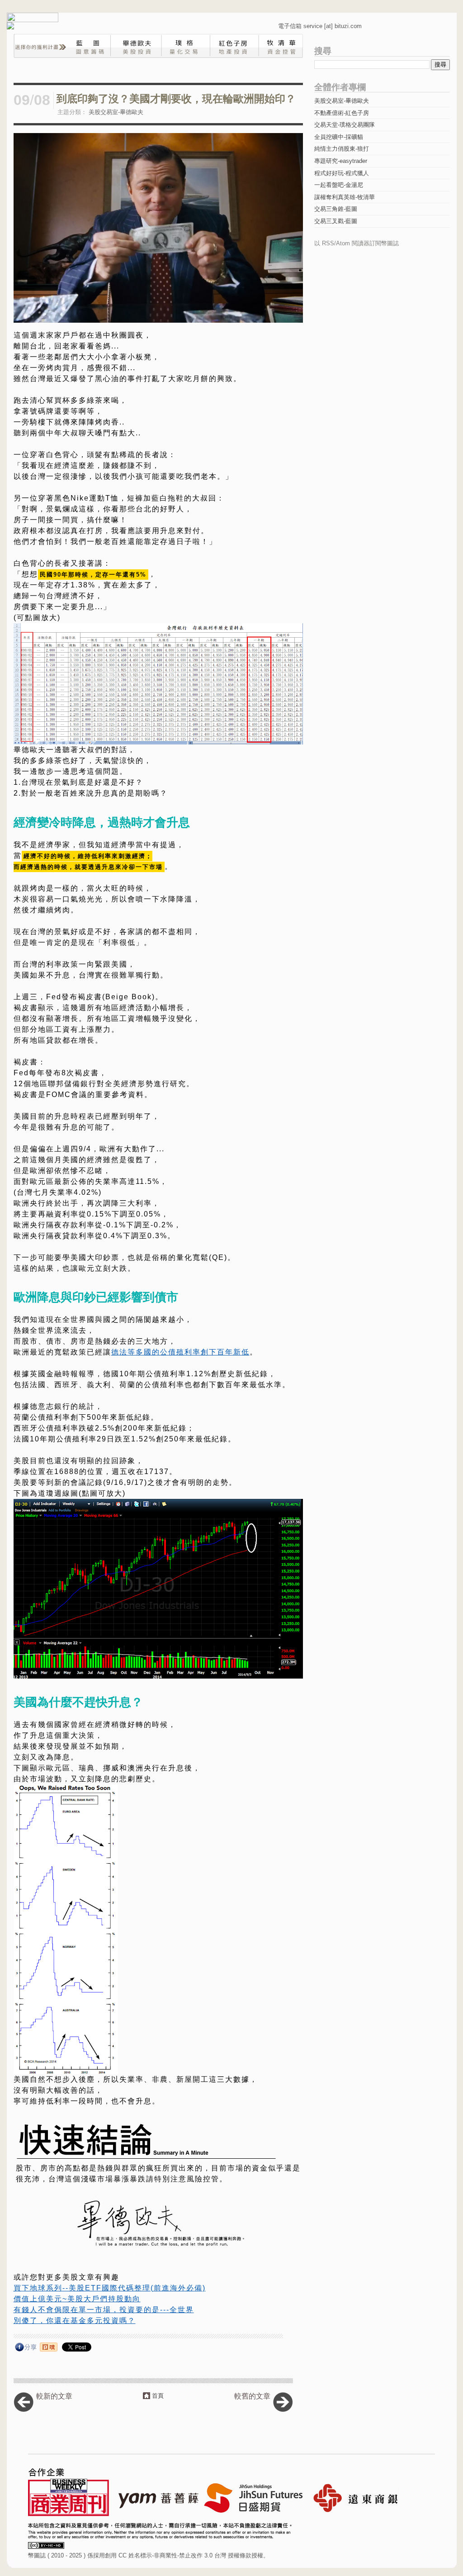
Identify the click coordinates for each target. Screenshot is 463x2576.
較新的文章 (54, 2396)
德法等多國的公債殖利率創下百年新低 (180, 1352)
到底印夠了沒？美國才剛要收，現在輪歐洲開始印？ (176, 99)
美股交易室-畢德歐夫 (116, 112)
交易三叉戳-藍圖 (336, 221)
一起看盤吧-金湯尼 (339, 185)
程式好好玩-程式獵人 (342, 173)
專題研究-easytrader (341, 161)
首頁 (158, 2396)
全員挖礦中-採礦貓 (339, 137)
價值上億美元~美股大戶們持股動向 (77, 2299)
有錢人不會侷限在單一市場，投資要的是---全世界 (104, 2310)
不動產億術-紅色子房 (342, 113)
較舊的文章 (252, 2396)
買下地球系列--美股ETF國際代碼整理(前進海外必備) (110, 2288)
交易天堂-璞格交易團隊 (345, 125)
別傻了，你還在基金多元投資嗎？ (75, 2321)
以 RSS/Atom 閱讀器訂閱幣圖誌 (357, 243)
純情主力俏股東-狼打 (342, 149)
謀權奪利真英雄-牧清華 (345, 197)
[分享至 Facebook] (26, 2349)
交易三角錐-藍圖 (336, 209)
